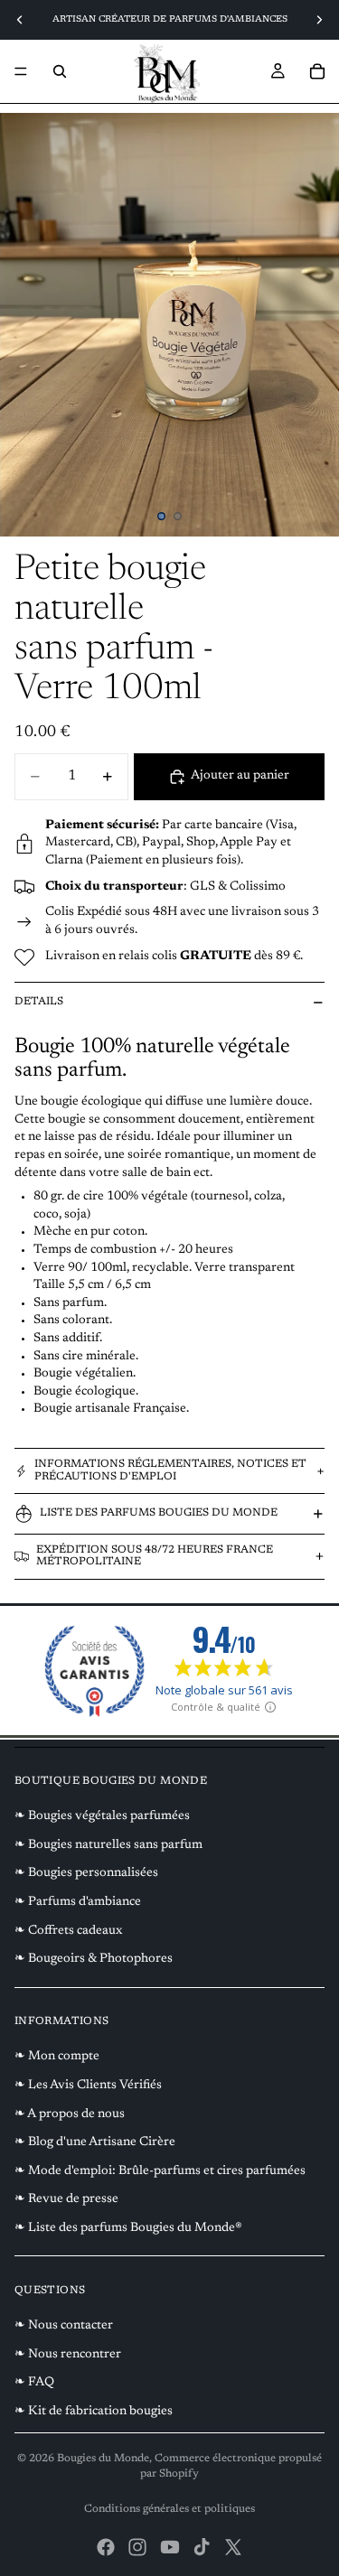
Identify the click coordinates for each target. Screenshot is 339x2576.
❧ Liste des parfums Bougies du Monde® (128, 2228)
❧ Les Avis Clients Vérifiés (88, 2086)
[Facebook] (106, 2547)
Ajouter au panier (240, 776)
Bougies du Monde (103, 2459)
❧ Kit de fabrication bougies (94, 2412)
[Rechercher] (60, 71)
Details (39, 1002)
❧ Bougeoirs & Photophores (94, 1959)
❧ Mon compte (57, 2057)
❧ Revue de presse (66, 2199)
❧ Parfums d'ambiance (78, 1902)
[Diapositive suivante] (319, 20)
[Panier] (317, 71)
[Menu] (21, 71)
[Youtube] (170, 2547)
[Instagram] (137, 2547)
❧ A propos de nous (70, 2114)
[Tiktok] (202, 2547)
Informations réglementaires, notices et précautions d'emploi (170, 1470)
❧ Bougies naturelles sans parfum (108, 1845)
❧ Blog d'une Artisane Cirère (95, 2142)
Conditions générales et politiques (169, 2509)
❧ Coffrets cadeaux (68, 1931)
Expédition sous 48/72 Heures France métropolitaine (155, 1556)
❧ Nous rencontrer (68, 2355)
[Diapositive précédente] (20, 20)
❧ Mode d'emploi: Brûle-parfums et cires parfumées (160, 2171)
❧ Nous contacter (64, 2326)
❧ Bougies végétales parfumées (102, 1816)
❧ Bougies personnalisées (86, 1873)
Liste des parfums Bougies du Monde (159, 1513)
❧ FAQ (34, 2383)
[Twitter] (233, 2547)
